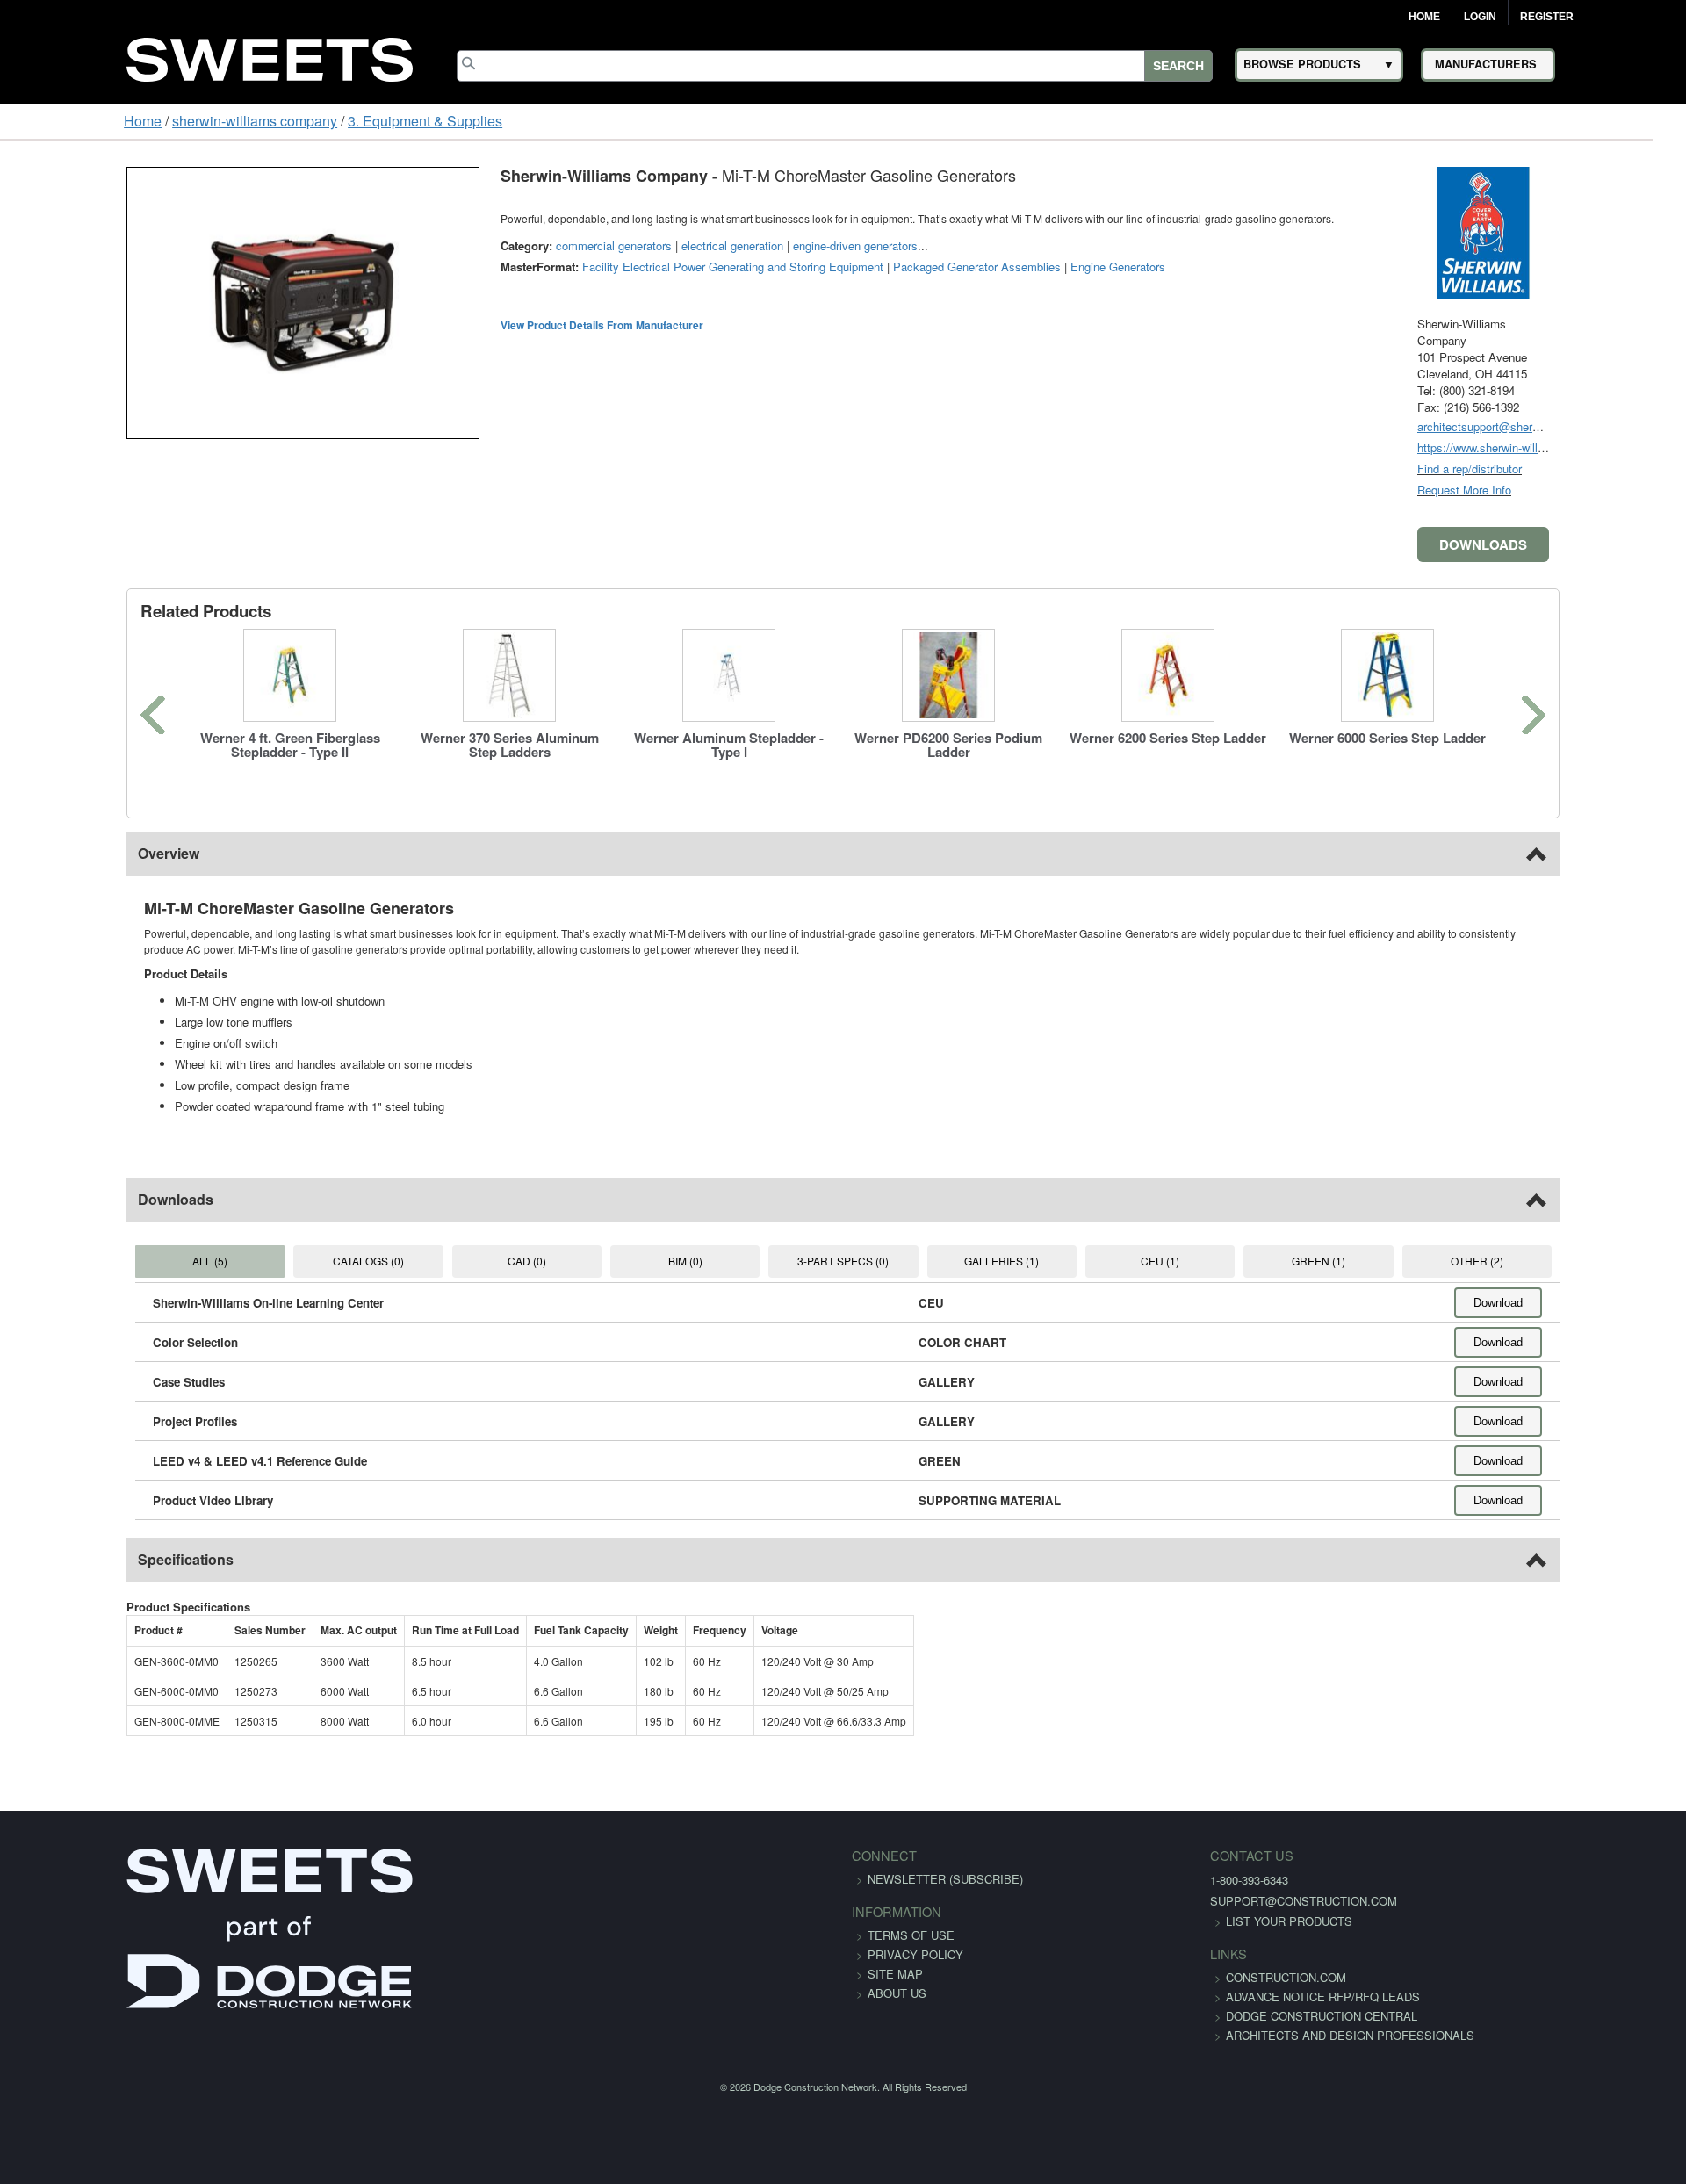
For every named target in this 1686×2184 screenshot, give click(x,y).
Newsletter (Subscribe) (945, 1879)
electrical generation (623, 245)
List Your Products (1156, 1921)
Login (1480, 17)
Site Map (895, 1974)
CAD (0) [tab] (478, 1261)
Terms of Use (911, 1935)
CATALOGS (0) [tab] (295, 1261)
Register (1547, 17)
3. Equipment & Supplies (318, 121)
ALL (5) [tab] (112, 1261)
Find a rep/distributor (1579, 469)
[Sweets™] (270, 57)
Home (1424, 17)
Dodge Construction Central (1188, 2035)
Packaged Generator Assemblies (867, 267)
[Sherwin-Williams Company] (1593, 231)
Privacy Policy (915, 1954)
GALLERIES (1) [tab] (1025, 1261)
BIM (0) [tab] (660, 1261)
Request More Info (1574, 490)
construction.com (1153, 1977)
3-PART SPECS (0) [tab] (843, 1261)
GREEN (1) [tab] (1391, 1261)
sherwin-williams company (148, 121)
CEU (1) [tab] (1208, 1261)
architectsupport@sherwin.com (1606, 426)
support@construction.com (1170, 1901)
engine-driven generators (746, 245)
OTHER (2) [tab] (1573, 1261)
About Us (897, 1993)
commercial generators (504, 245)
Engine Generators (1008, 267)
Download (1608, 1303)
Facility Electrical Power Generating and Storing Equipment (623, 267)
